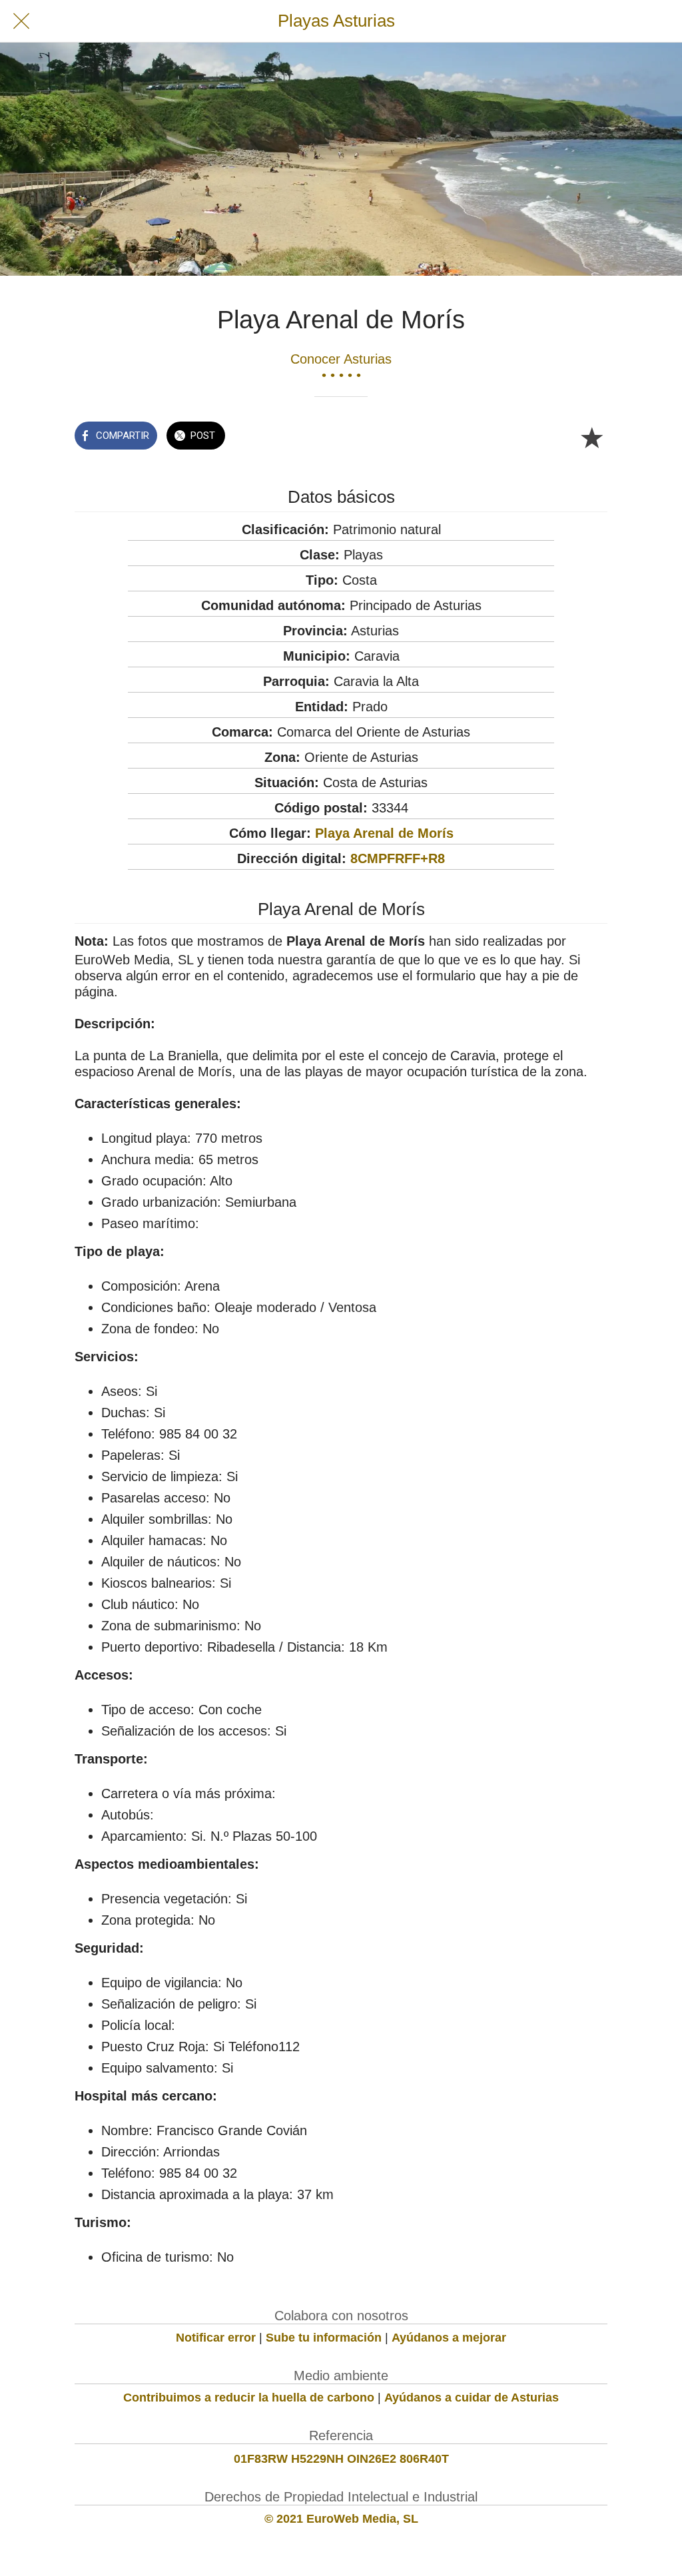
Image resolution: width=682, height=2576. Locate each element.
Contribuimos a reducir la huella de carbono (249, 2398)
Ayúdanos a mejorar (449, 2338)
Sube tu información (324, 2338)
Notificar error (216, 2338)
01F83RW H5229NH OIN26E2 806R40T (341, 2459)
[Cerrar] (21, 21)
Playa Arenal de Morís (384, 833)
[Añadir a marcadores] (591, 437)
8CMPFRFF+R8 (398, 858)
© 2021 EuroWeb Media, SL (341, 2519)
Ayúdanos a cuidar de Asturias (472, 2398)
